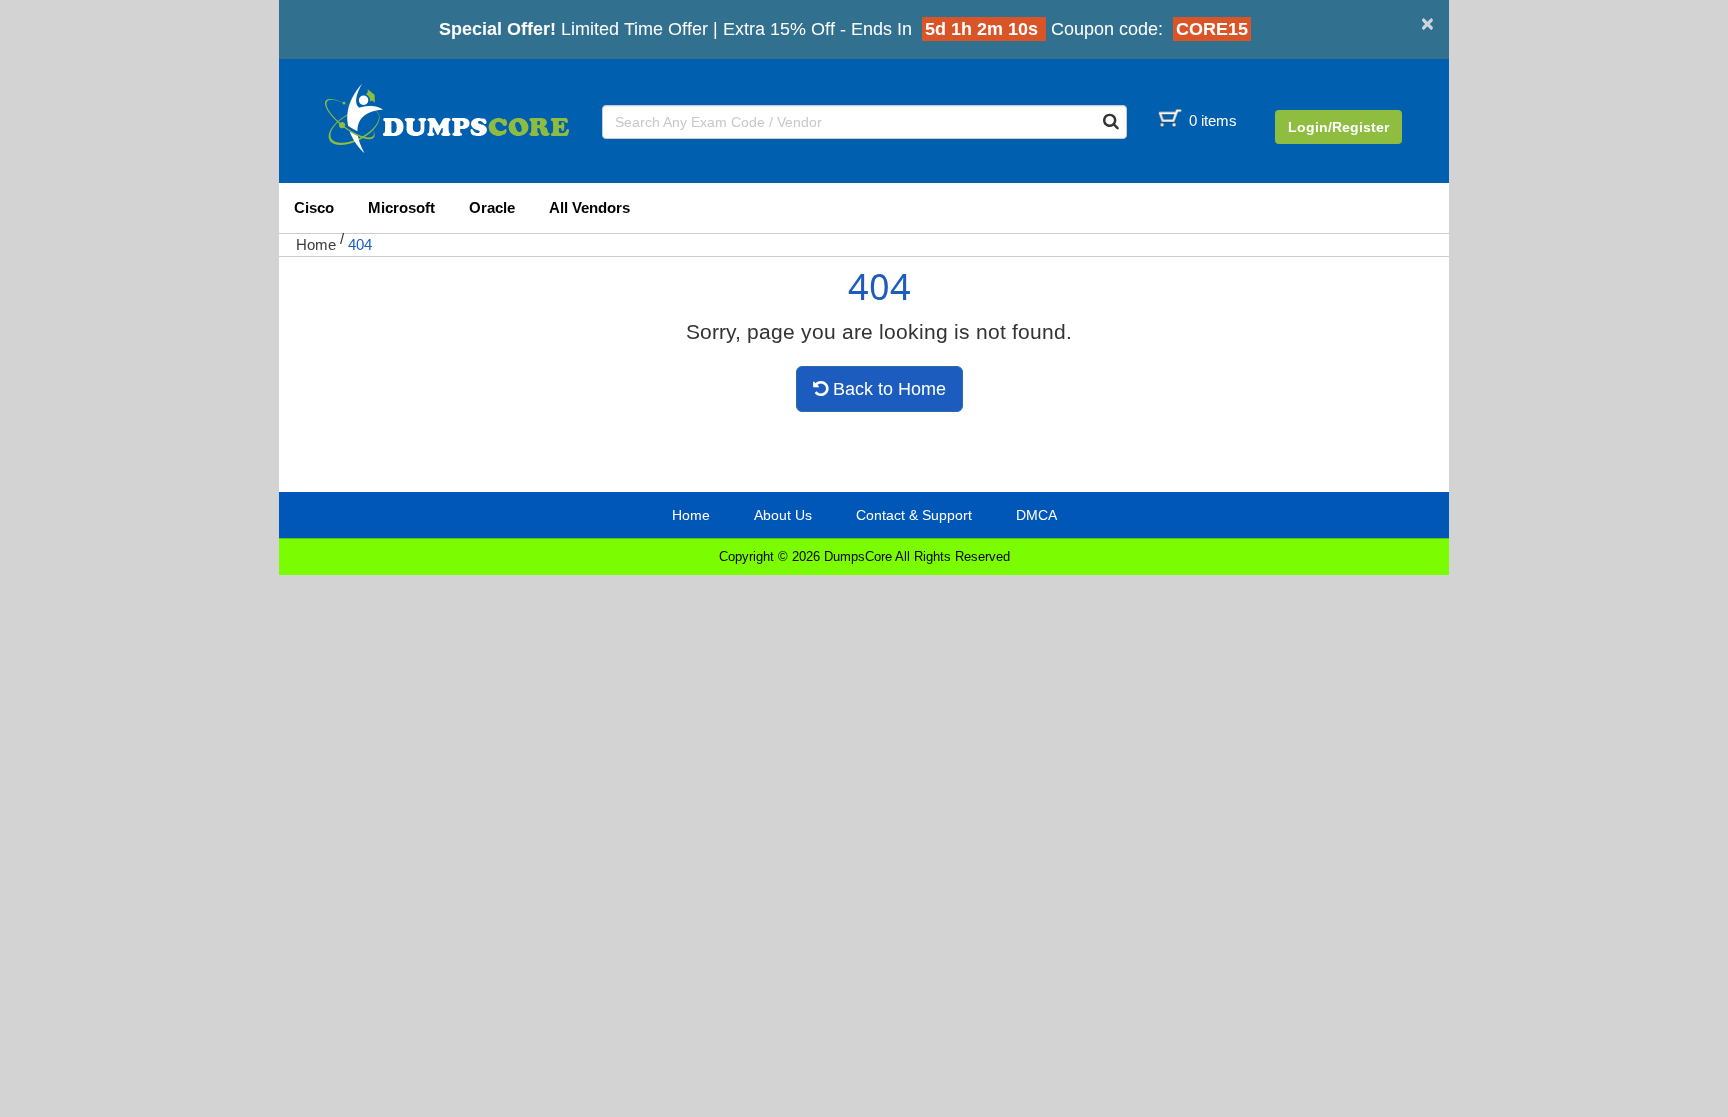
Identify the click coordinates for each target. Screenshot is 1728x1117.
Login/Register (1338, 127)
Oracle (492, 207)
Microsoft (401, 207)
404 (360, 244)
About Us (783, 515)
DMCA (1036, 515)
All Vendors (589, 207)
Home (316, 244)
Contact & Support (914, 515)
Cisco (314, 207)
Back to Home (887, 389)
